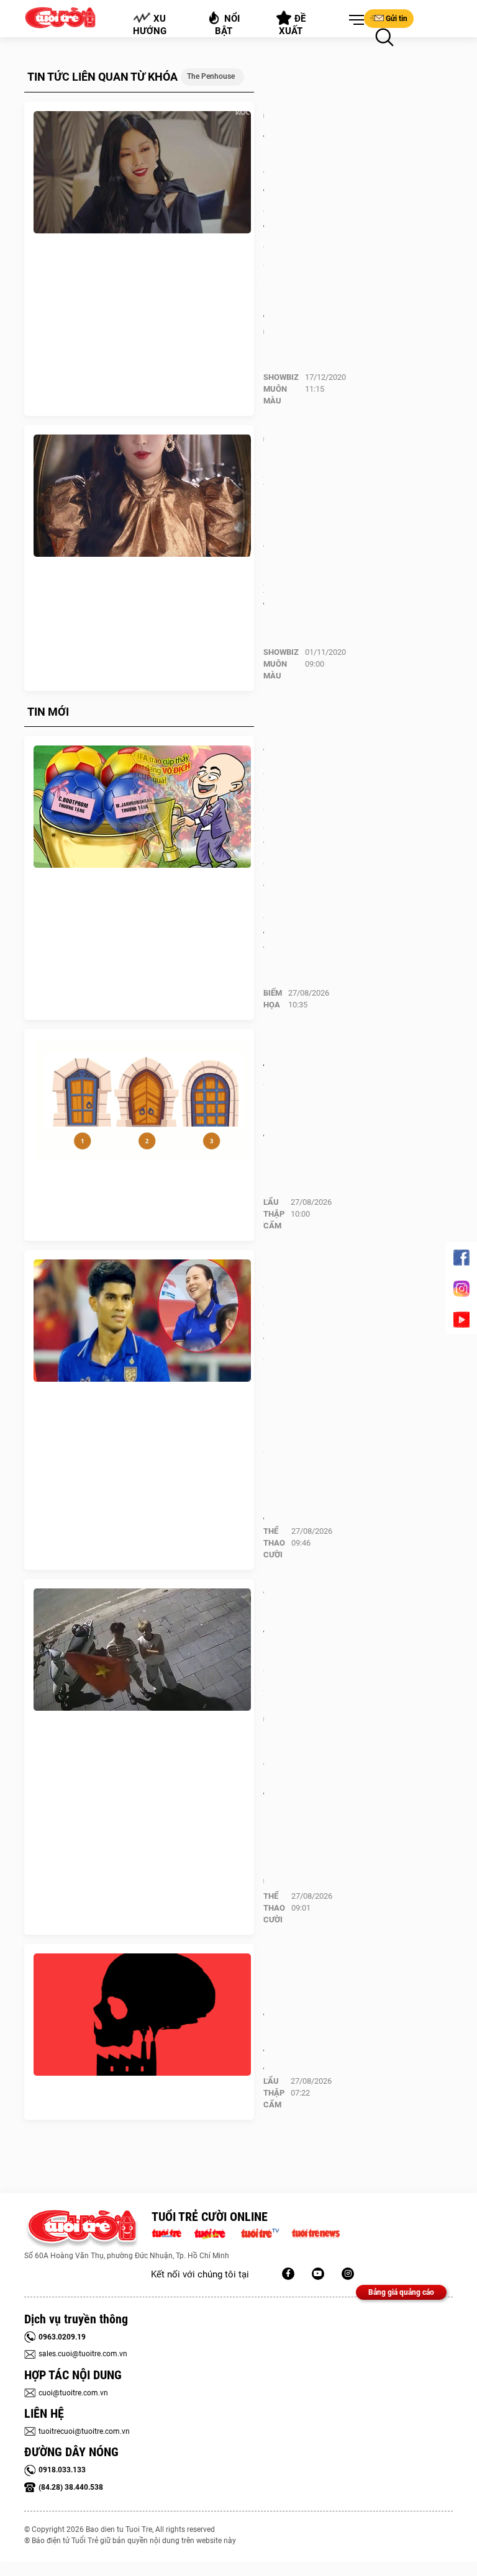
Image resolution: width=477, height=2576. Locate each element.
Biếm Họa (273, 999)
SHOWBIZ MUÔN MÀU (281, 389)
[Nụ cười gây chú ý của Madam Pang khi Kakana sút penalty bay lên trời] (142, 1321)
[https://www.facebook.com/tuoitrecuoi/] (288, 2274)
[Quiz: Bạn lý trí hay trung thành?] (142, 2015)
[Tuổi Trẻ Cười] (348, 2274)
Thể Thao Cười (274, 1543)
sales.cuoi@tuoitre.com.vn (83, 2354)
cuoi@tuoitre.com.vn (73, 2393)
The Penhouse (211, 76)
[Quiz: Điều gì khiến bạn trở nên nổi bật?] (142, 1100)
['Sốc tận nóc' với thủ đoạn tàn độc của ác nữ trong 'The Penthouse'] (142, 173)
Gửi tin (397, 19)
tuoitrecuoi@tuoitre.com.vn (84, 2431)
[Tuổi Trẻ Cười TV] (318, 2274)
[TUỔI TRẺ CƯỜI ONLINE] (82, 2229)
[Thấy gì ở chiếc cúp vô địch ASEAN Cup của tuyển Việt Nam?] (142, 807)
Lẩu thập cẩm (274, 1214)
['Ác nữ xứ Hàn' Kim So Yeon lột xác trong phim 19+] (142, 496)
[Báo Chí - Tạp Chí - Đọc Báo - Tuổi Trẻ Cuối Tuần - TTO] (215, 2232)
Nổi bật (228, 25)
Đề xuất (293, 25)
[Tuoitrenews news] (316, 2232)
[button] (354, 20)
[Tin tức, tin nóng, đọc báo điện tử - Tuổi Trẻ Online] (170, 2232)
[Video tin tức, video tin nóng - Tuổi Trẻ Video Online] (265, 2232)
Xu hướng (150, 25)
